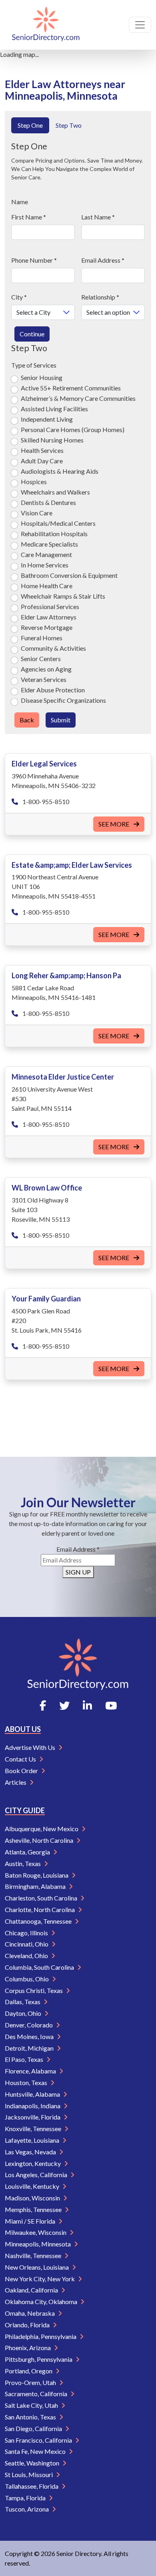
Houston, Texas (27, 2082)
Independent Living (47, 419)
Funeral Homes (42, 638)
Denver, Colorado (29, 2025)
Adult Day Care (42, 461)
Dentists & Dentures (48, 502)
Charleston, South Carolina (42, 1898)
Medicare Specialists (49, 544)
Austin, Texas (23, 1863)
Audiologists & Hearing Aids (60, 471)
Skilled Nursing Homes (52, 440)
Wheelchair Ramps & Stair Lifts (63, 596)
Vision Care (37, 513)
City (19, 297)
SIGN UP (78, 1572)
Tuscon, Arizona (27, 2509)
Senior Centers (41, 659)
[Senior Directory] (46, 25)
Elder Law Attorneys (49, 617)
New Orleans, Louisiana (37, 2267)
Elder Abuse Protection (53, 690)
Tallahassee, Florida (32, 2486)
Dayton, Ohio (24, 2013)
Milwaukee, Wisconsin (36, 2232)
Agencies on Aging (46, 669)
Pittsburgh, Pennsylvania (39, 2359)
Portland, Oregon (29, 2371)
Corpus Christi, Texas (34, 1990)
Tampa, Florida (26, 2498)
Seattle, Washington (33, 2463)
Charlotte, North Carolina (40, 1909)
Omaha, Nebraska (30, 2313)
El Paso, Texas (25, 2059)
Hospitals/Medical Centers (58, 523)
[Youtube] (111, 1705)
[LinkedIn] (87, 1705)
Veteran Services (44, 679)
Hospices (34, 482)
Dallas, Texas (23, 2002)
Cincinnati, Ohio (27, 1944)
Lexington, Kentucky (33, 2163)
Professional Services (50, 606)
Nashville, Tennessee (34, 2255)
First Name (29, 217)
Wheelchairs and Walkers (55, 492)
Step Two (69, 125)
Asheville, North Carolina (40, 1840)
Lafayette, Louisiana (33, 2140)
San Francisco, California (39, 2440)
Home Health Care (47, 586)
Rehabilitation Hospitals (54, 534)
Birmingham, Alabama (36, 1886)
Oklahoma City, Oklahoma (42, 2302)
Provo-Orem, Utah (31, 2382)
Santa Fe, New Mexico (36, 2451)
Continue (32, 334)
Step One (30, 125)
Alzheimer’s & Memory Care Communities (78, 398)
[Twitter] (64, 1705)
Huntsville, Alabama (33, 2094)
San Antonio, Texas (31, 2417)
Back (27, 720)
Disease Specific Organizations (63, 700)
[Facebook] (43, 1705)
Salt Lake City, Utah (32, 2405)
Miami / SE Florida (31, 2221)
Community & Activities (53, 648)
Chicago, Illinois (27, 1933)
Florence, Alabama (31, 2071)
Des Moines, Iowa (30, 2036)
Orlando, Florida (28, 2325)
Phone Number (34, 260)
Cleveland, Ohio (27, 1956)
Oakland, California (32, 2290)
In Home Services (45, 565)
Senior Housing (42, 377)
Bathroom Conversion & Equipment (69, 575)
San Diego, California (34, 2428)
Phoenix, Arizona (28, 2348)
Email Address (103, 260)
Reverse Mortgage (47, 627)
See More (114, 824)
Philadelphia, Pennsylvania (41, 2336)
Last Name (98, 217)
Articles (16, 1782)
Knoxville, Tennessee (34, 2129)
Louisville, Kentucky (33, 2186)
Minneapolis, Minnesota (38, 2244)
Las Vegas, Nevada (31, 2152)
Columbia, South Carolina (40, 1967)
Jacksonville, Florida (33, 2117)
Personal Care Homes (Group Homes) (73, 429)
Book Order (22, 1771)
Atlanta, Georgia (28, 1852)
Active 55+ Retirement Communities (71, 388)
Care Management (46, 554)
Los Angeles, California (37, 2175)
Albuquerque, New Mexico (42, 1829)
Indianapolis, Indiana (33, 2106)
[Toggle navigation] (140, 25)
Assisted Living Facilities (54, 409)
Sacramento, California (37, 2394)
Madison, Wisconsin (33, 2198)
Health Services (42, 450)
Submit (61, 720)
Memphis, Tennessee (34, 2209)
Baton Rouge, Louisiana (37, 1875)
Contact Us (21, 1759)
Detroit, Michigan (30, 2048)
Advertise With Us (31, 1747)
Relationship (100, 297)
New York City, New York (40, 2279)
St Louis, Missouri (29, 2474)
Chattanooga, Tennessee (39, 1921)
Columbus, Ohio (27, 1979)
